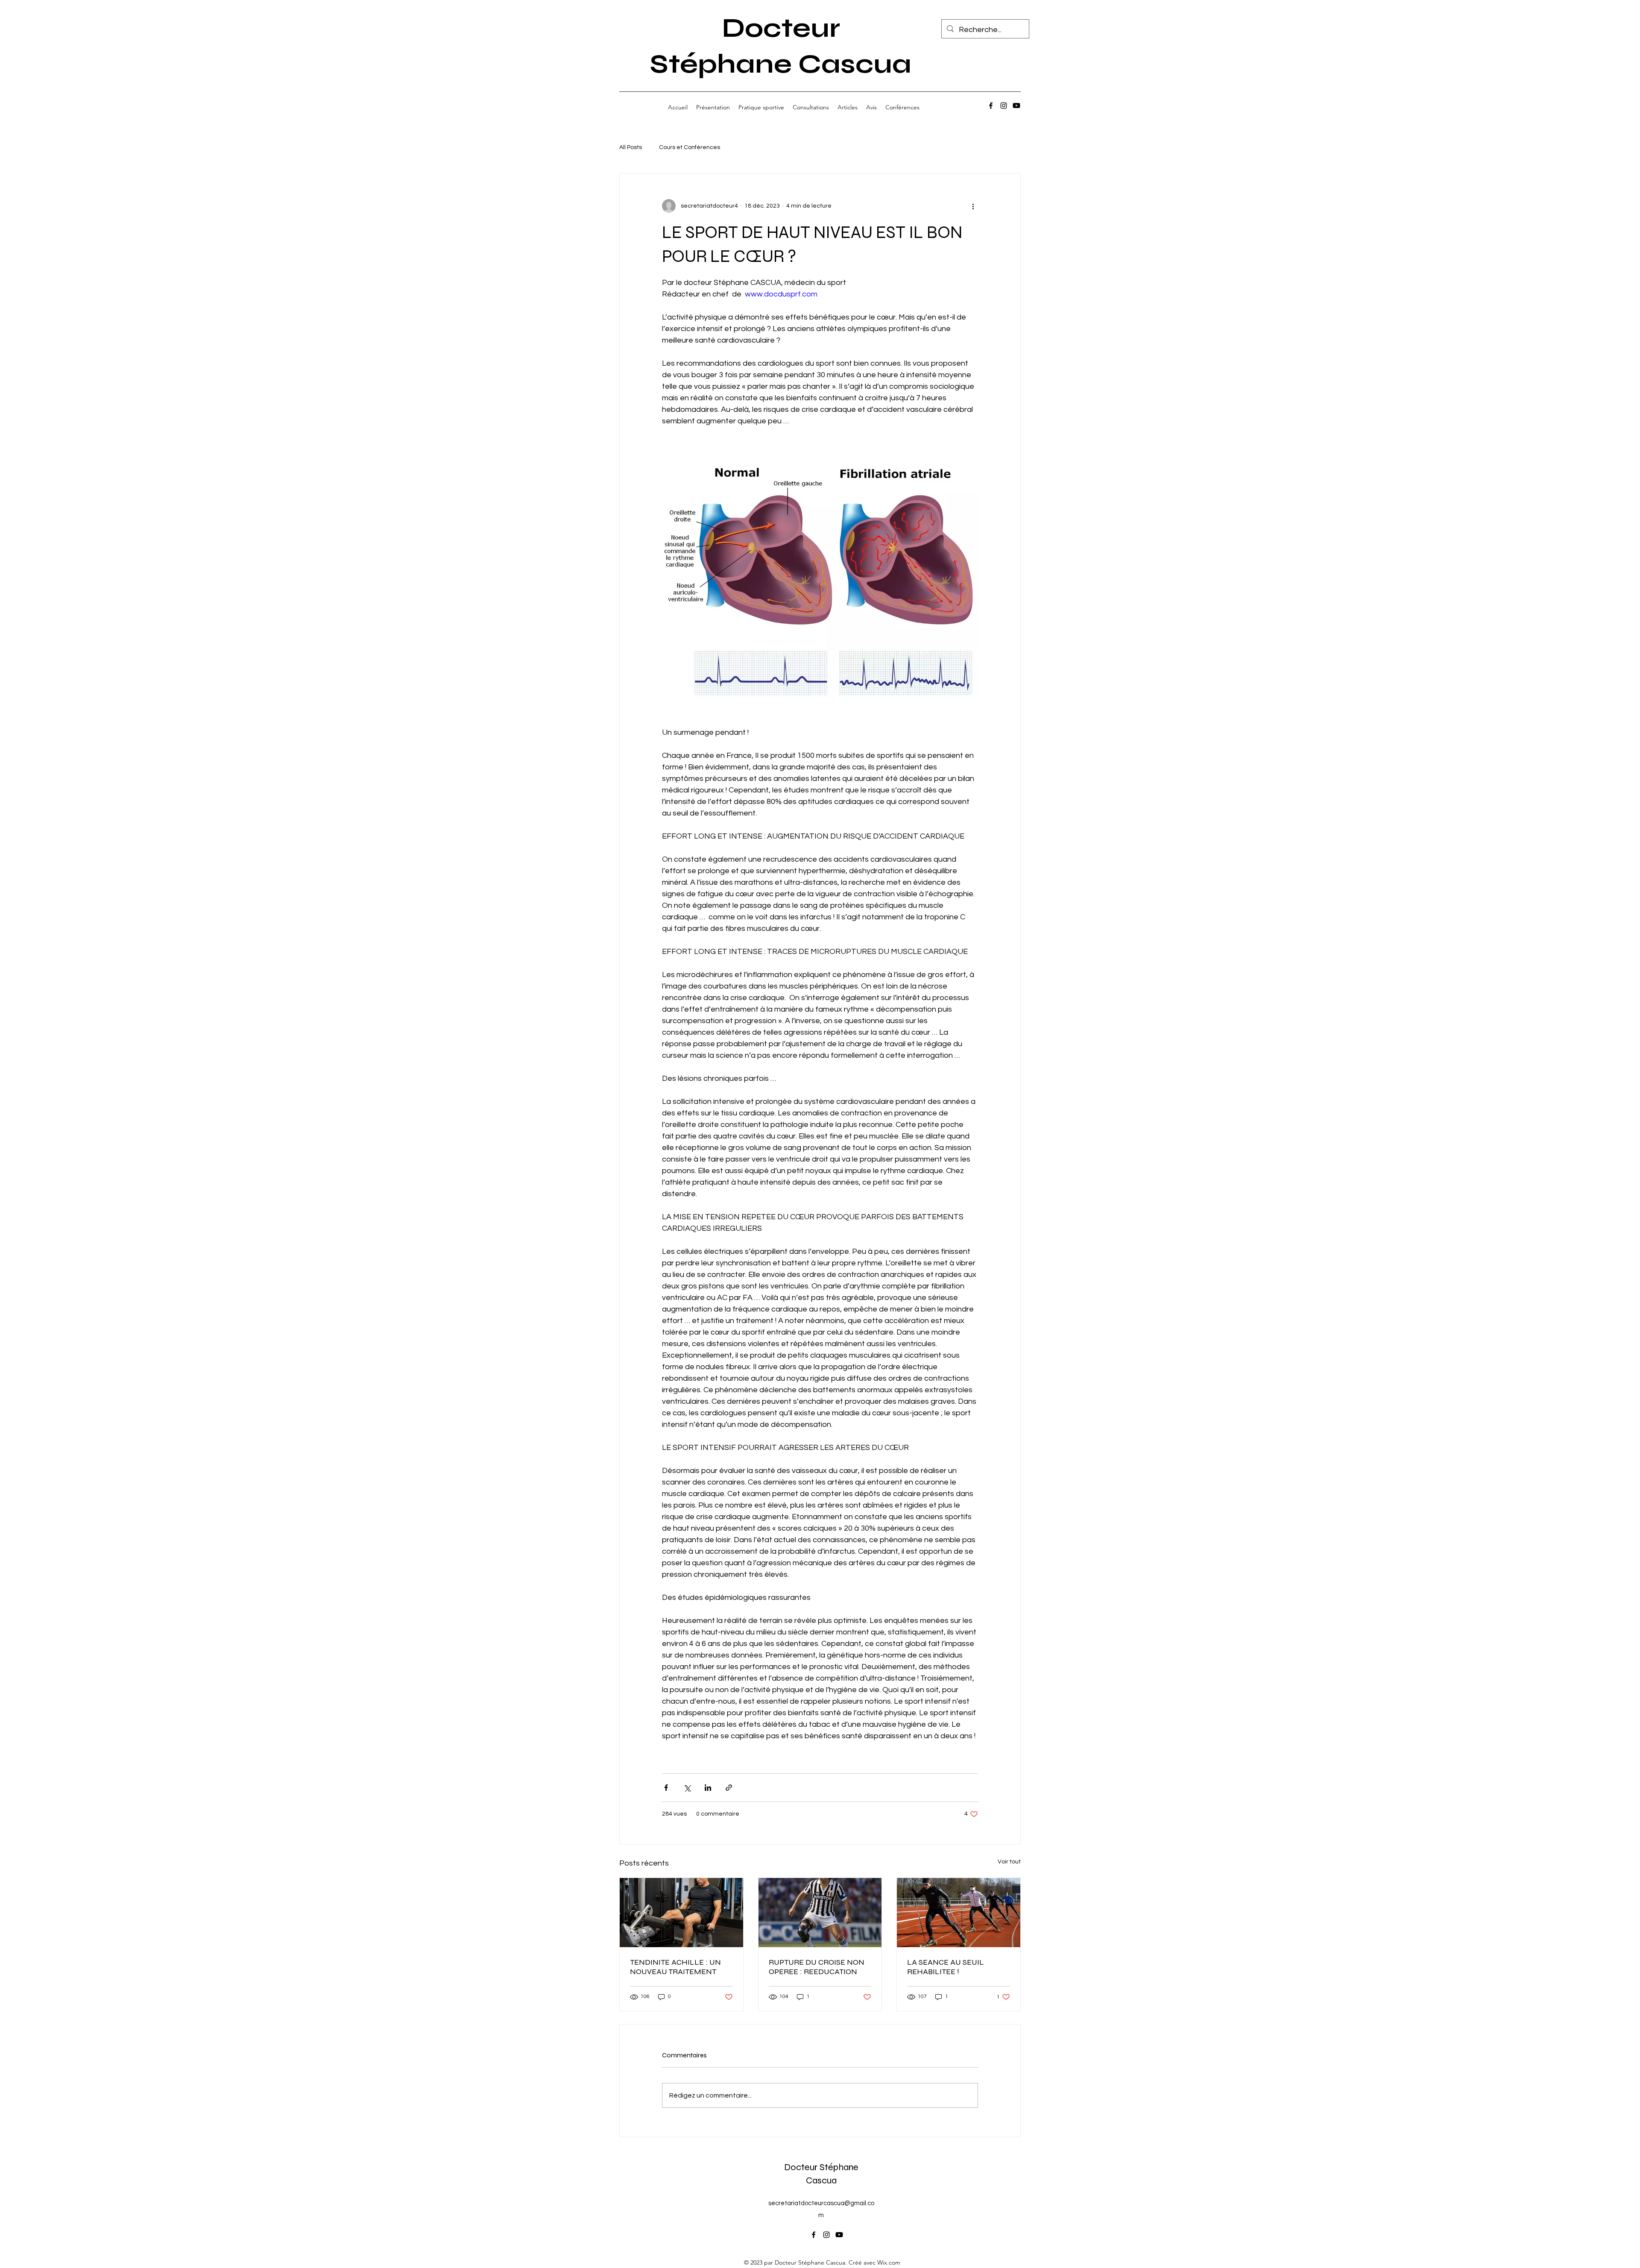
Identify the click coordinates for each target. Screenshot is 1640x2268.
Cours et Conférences (690, 147)
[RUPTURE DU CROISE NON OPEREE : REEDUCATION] (820, 1913)
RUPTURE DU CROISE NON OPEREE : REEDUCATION (817, 1967)
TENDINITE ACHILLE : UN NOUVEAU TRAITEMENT (675, 1967)
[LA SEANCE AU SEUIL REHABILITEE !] (959, 1913)
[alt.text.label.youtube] (1016, 106)
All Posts (631, 147)
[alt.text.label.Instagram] (1004, 106)
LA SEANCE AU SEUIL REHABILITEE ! (946, 1967)
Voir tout (1009, 1862)
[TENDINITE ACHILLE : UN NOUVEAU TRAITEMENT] (681, 1913)
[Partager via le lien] (729, 1788)
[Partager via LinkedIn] (708, 1788)
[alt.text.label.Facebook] (991, 106)
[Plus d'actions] (973, 206)
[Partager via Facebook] (666, 1788)
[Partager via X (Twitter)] (687, 1788)
